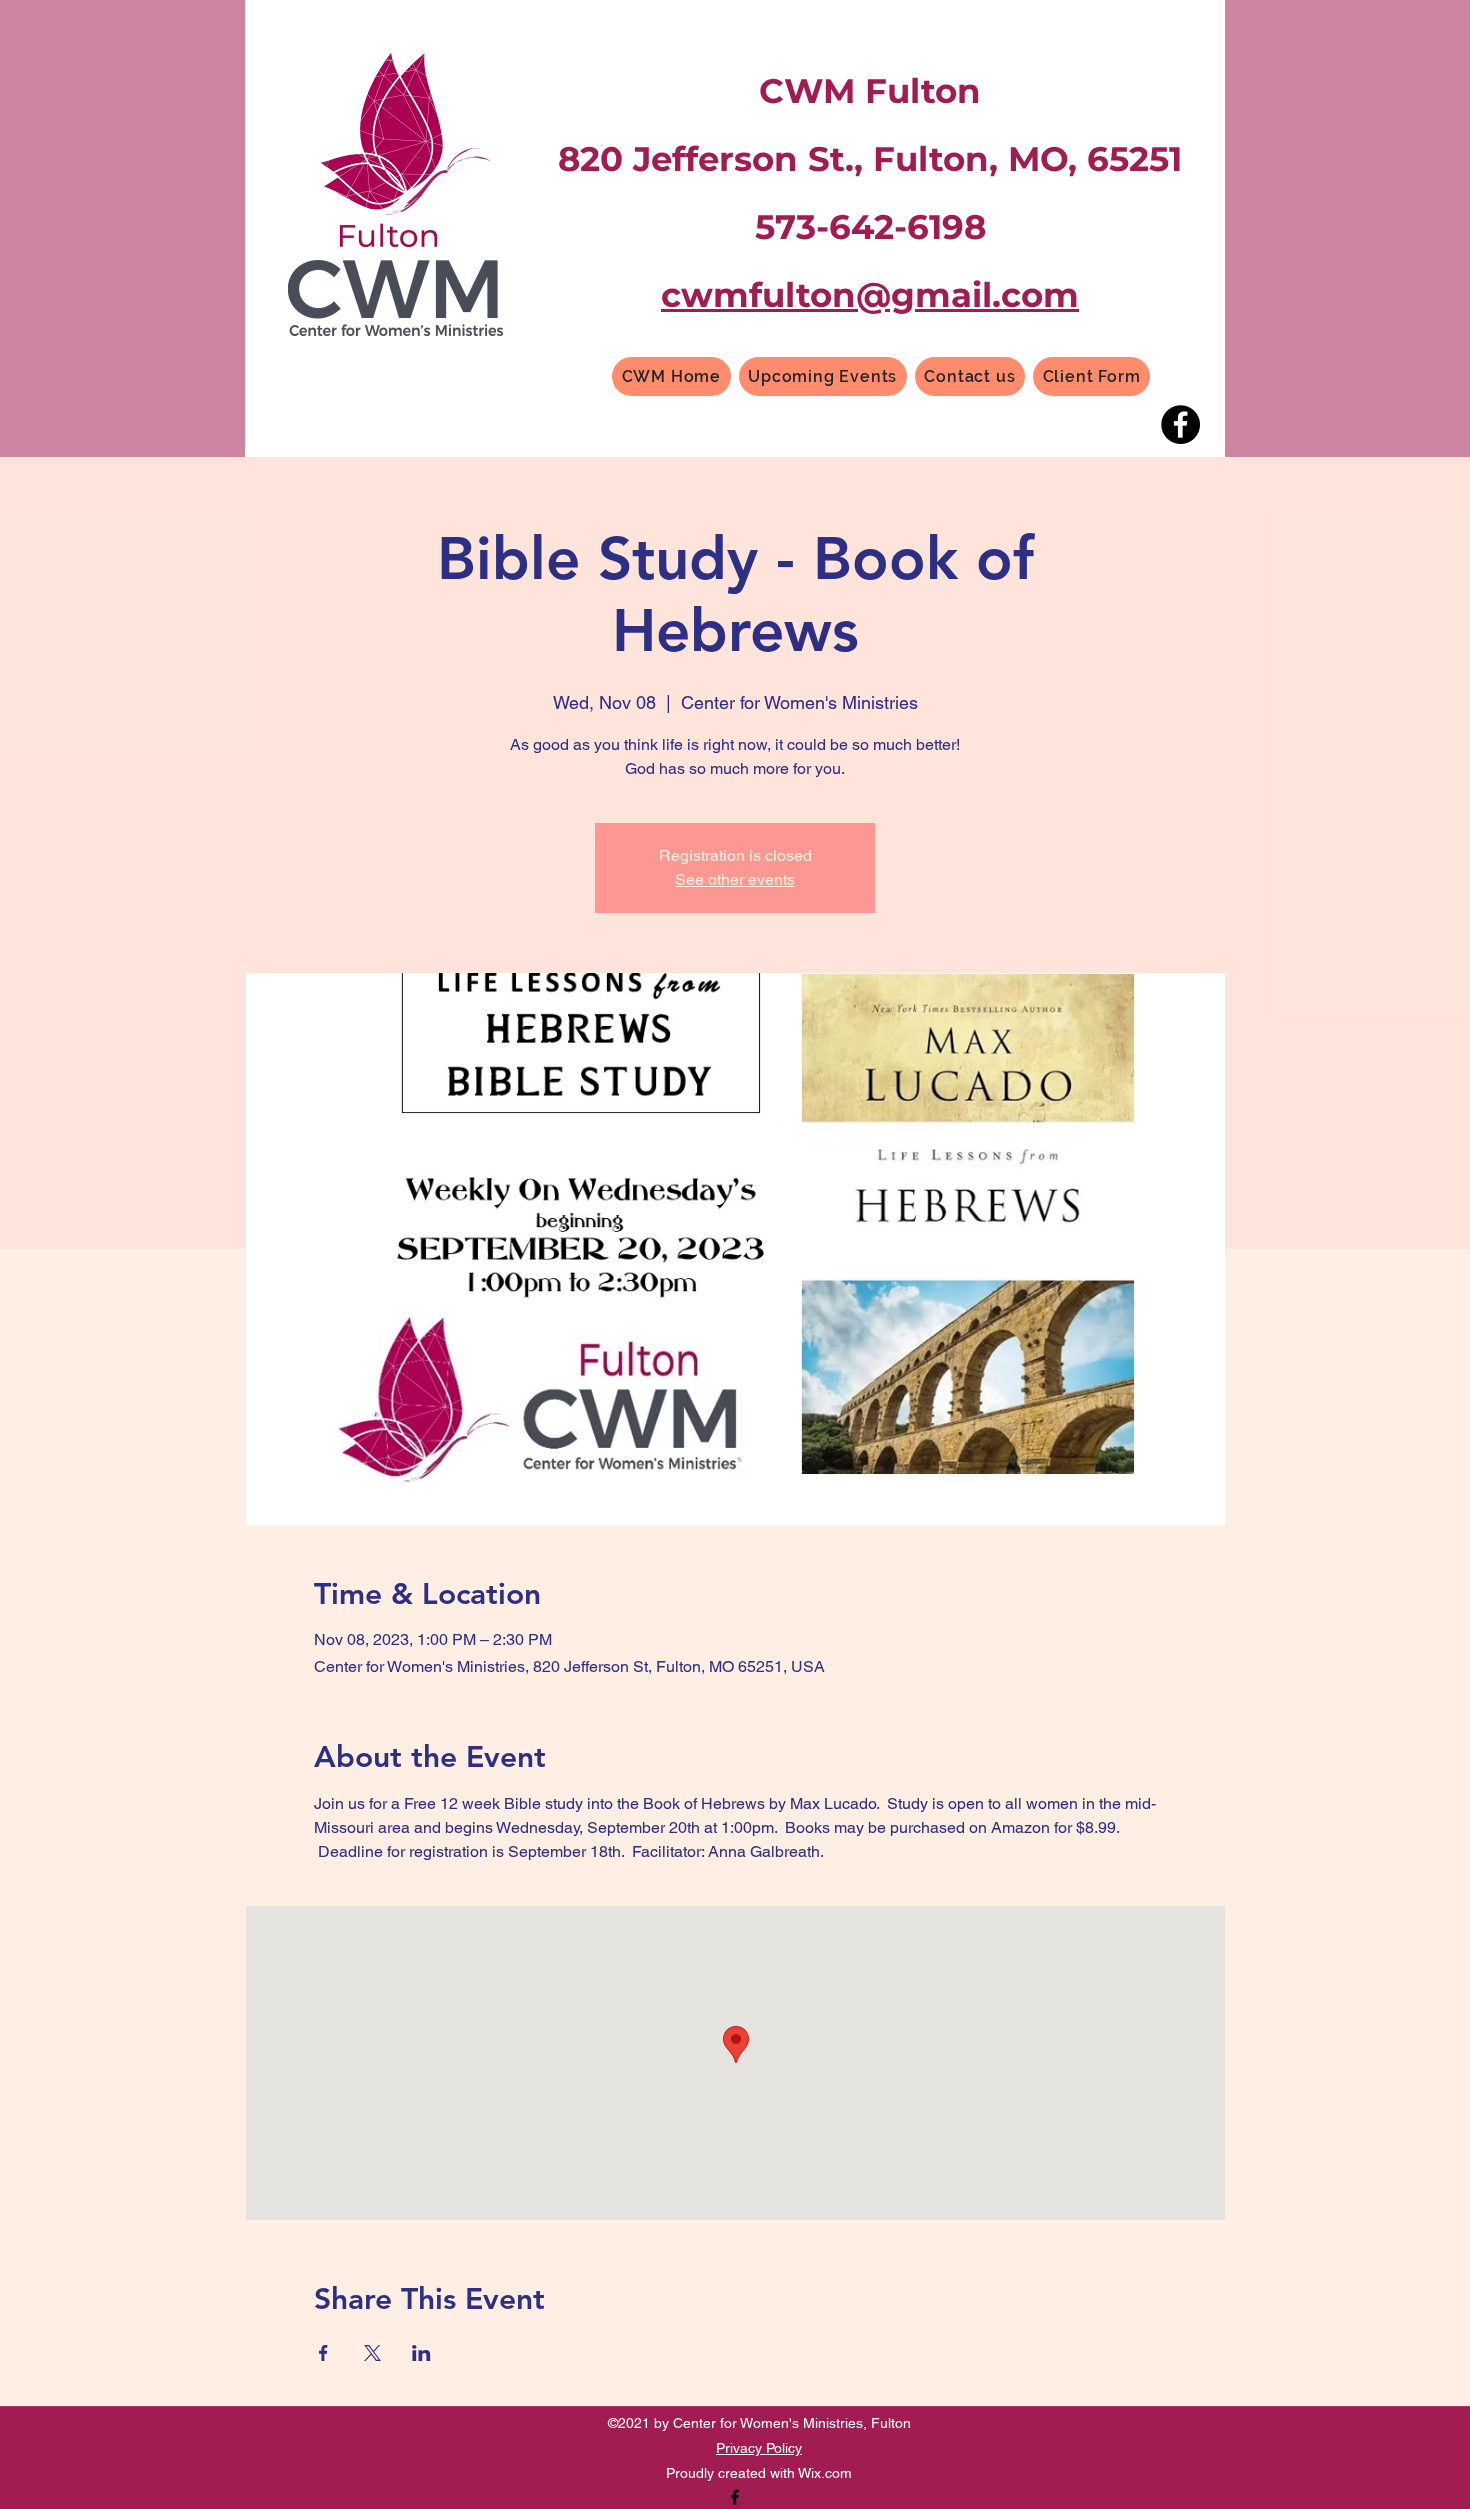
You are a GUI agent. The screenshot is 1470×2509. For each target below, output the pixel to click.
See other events (735, 879)
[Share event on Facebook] (323, 2353)
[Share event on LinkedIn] (421, 2353)
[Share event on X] (372, 2353)
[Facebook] (1180, 424)
